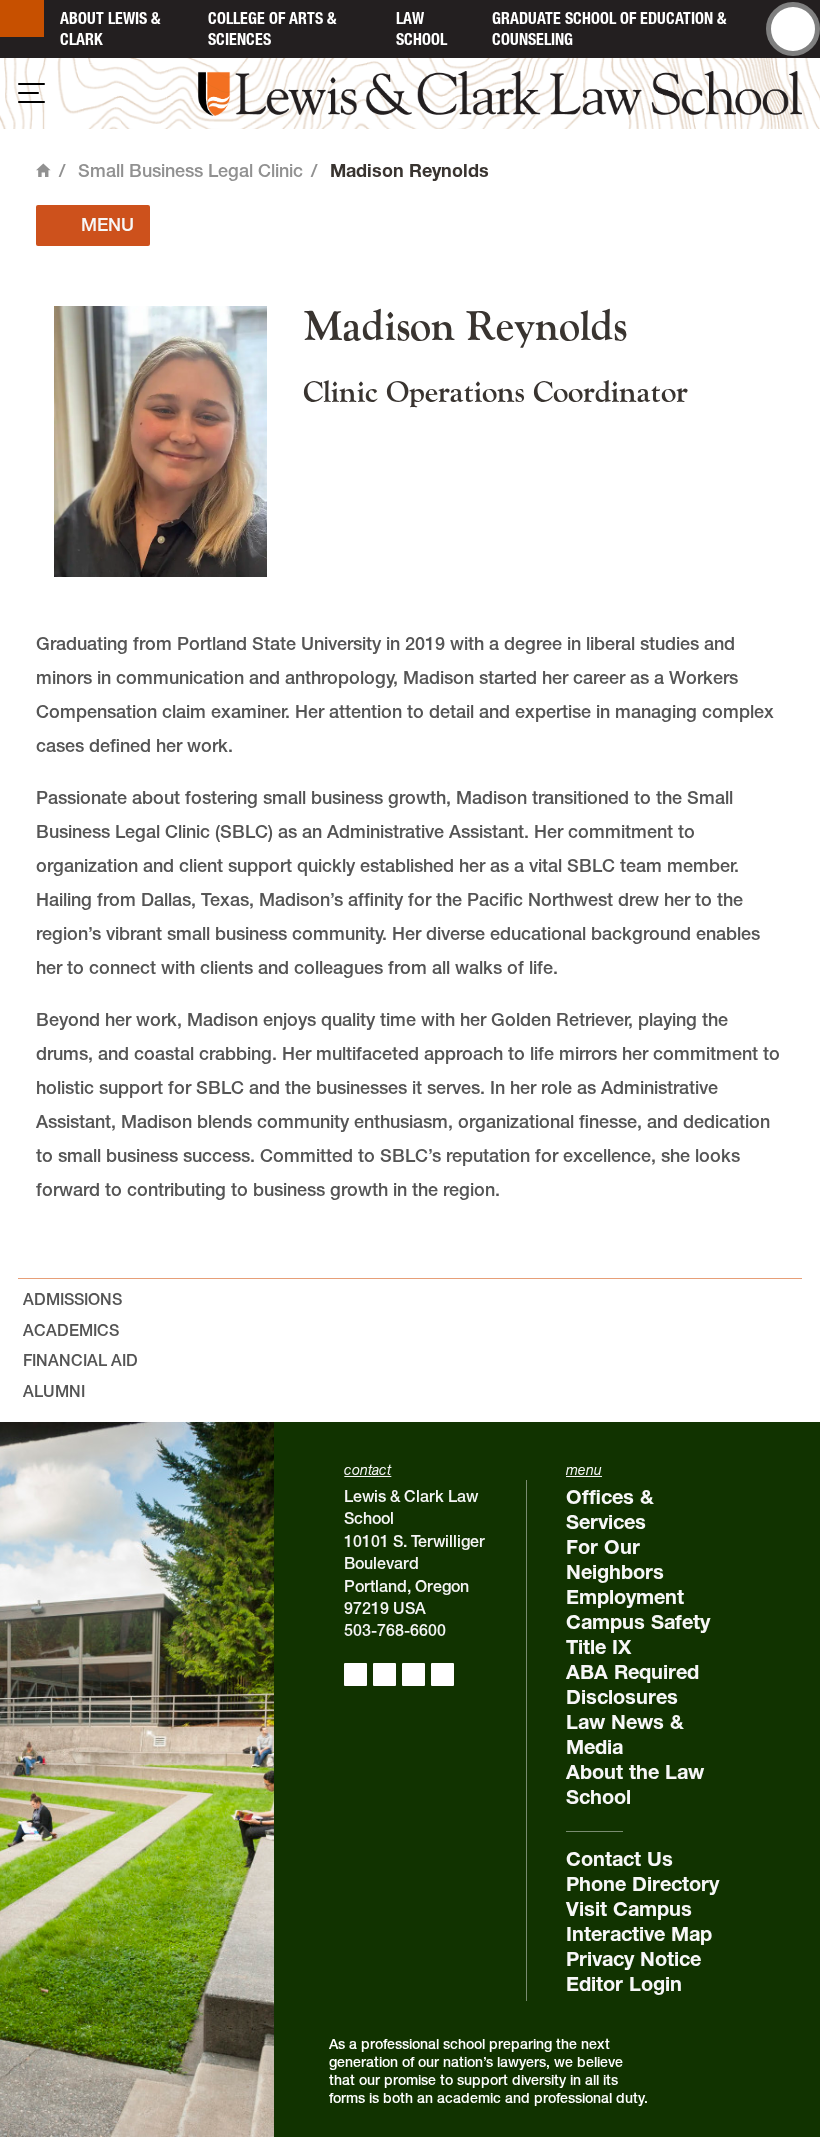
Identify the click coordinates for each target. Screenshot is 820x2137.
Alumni (54, 1391)
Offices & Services (610, 1509)
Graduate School (609, 28)
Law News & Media (625, 1734)
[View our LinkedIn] (413, 1674)
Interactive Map (639, 1934)
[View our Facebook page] (355, 1674)
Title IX (598, 1647)
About (110, 28)
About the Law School (635, 1784)
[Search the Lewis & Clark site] (793, 29)
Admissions (72, 1299)
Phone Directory (642, 1884)
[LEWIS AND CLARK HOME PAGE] (22, 18)
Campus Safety (638, 1622)
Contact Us (619, 1859)
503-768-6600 (395, 1630)
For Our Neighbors (615, 1559)
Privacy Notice (633, 1959)
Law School (421, 28)
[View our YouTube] (442, 1674)
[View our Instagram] (384, 1674)
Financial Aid (80, 1360)
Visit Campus (629, 1909)
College (272, 28)
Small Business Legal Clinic (190, 170)
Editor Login (624, 1984)
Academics (71, 1330)
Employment (625, 1597)
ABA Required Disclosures (632, 1684)
